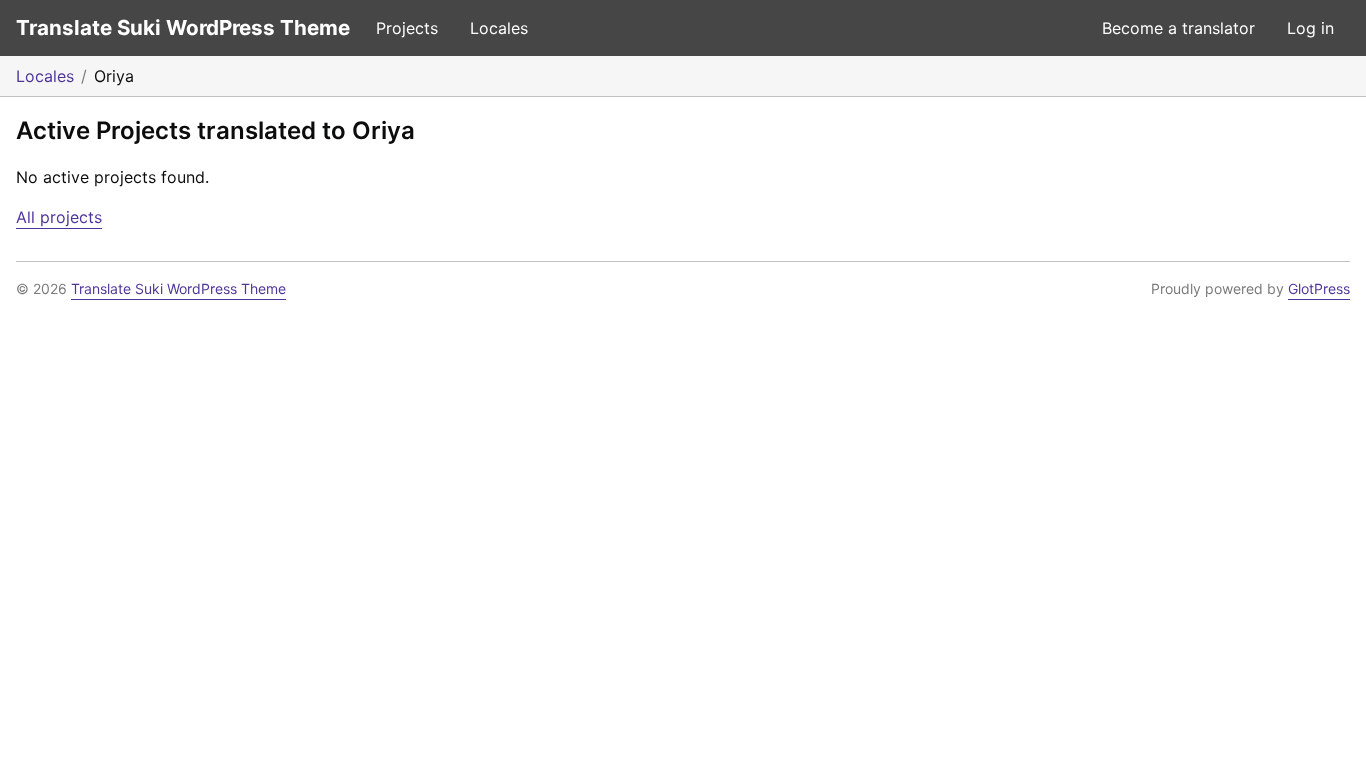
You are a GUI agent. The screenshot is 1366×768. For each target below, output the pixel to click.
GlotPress (1319, 288)
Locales (499, 28)
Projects (407, 28)
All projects (59, 217)
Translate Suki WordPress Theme (183, 27)
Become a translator (1178, 28)
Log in (1310, 28)
